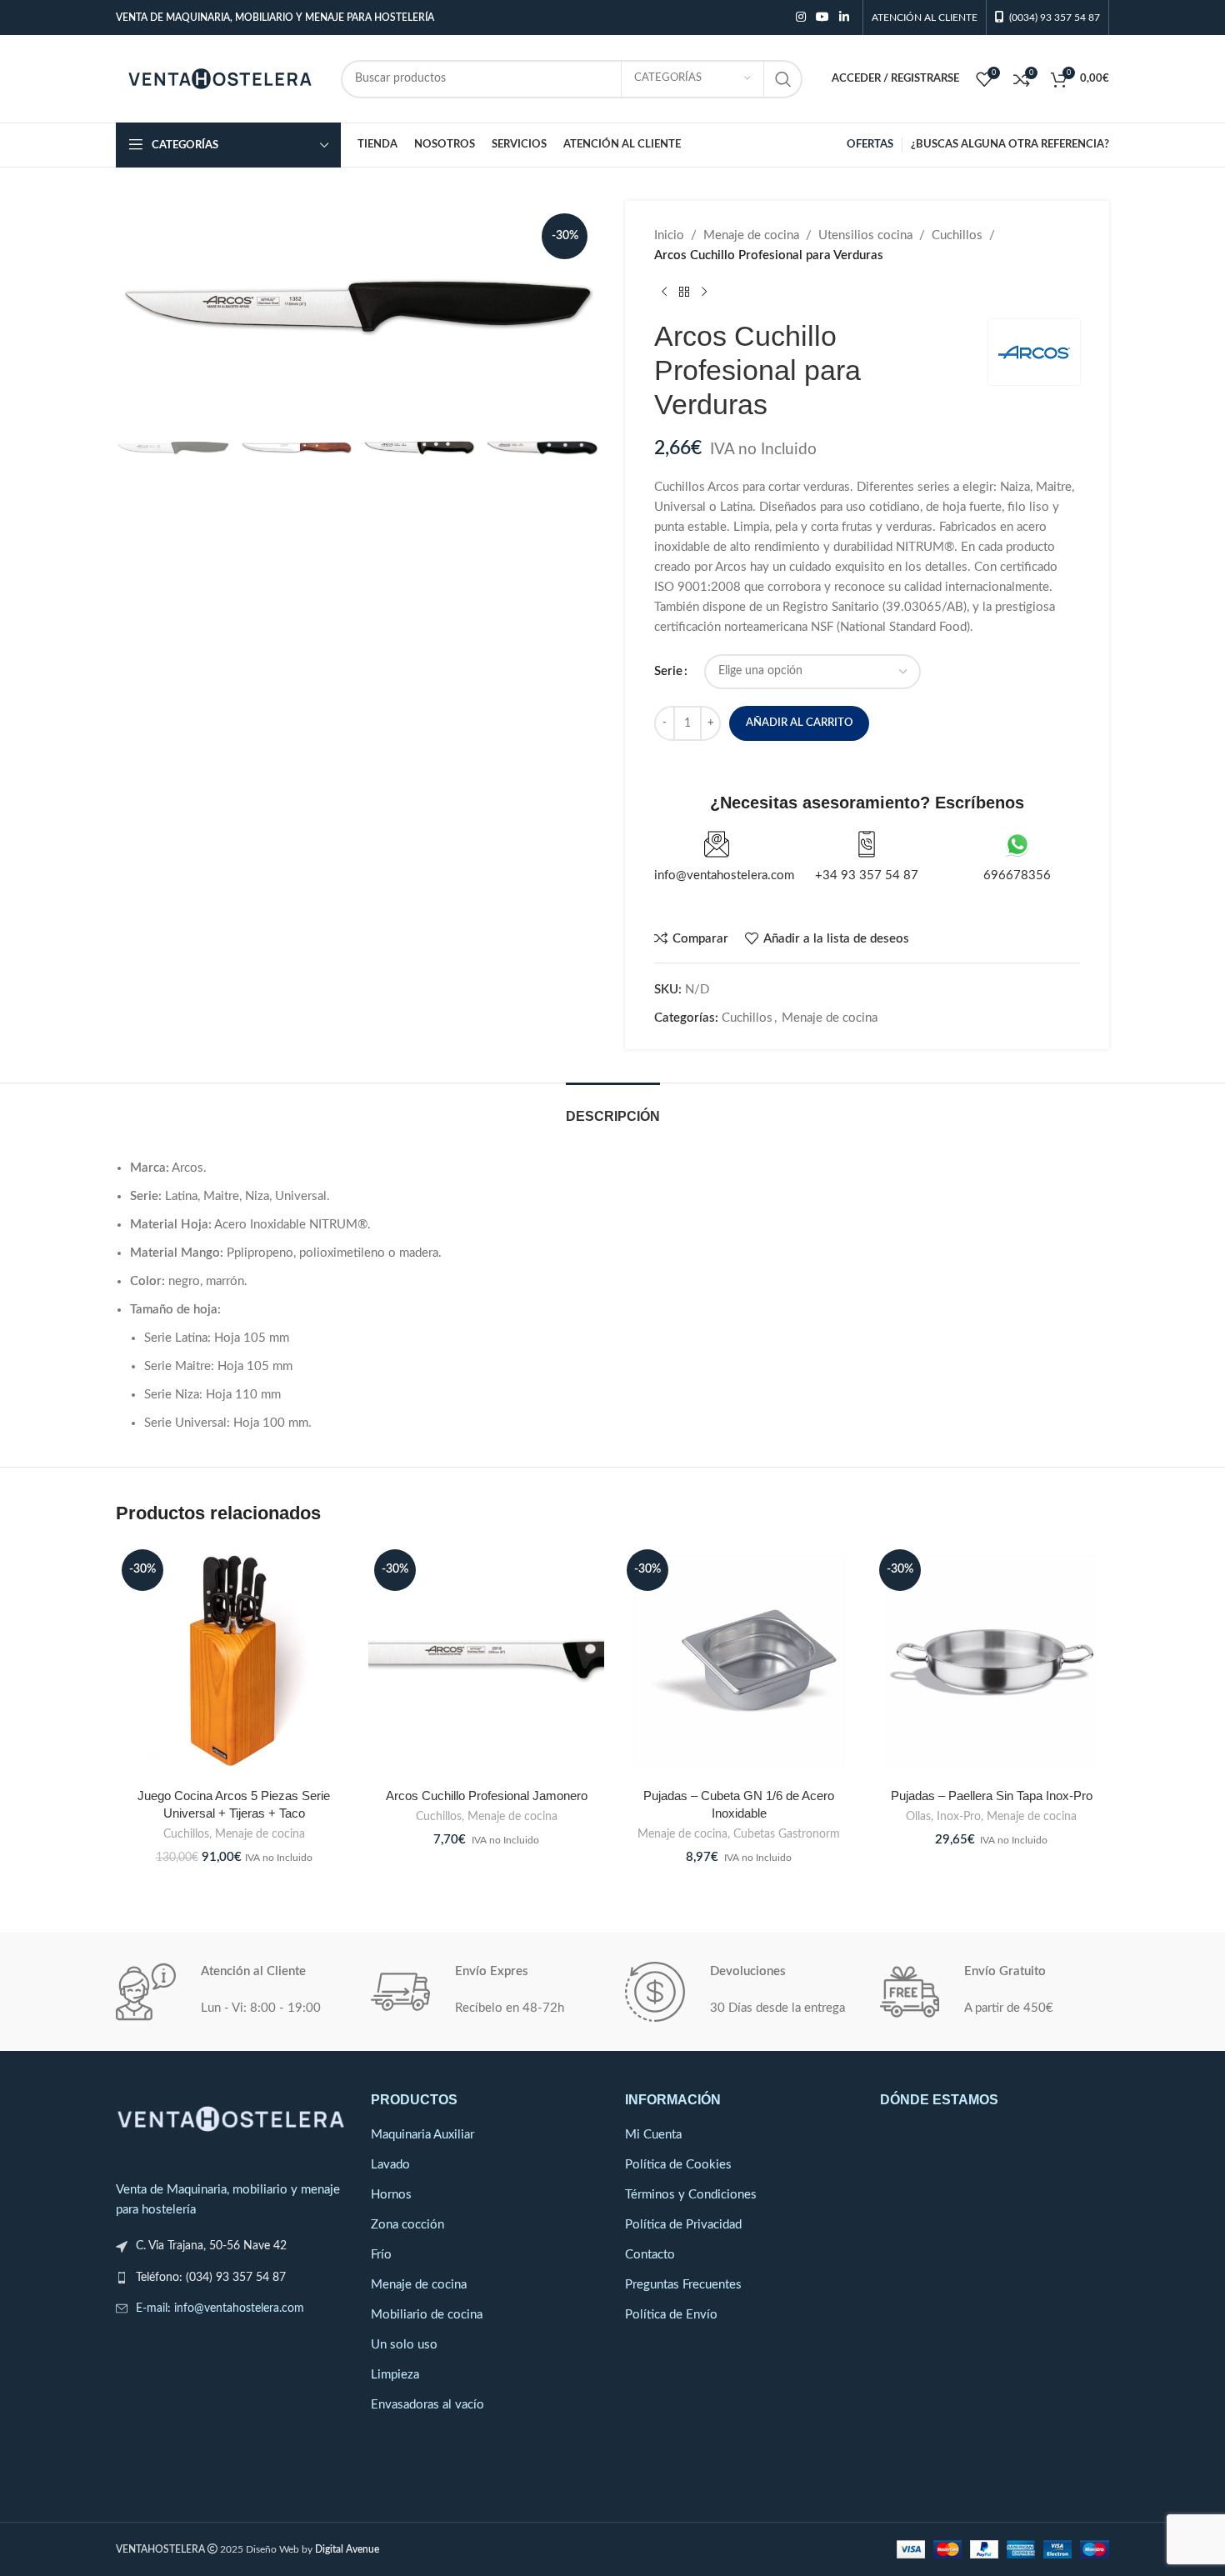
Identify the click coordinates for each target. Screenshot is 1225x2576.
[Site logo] (220, 78)
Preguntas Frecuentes (683, 2285)
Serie (668, 671)
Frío (381, 2255)
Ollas (918, 1817)
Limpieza (395, 2375)
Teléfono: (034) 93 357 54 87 (211, 2278)
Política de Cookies (678, 2165)
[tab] (613, 1108)
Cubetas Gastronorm (787, 1834)
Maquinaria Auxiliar (422, 2135)
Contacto (650, 2255)
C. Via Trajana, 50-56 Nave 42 (211, 2246)
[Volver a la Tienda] (684, 293)
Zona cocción (407, 2225)
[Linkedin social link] (844, 18)
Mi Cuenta (653, 2135)
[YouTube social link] (822, 18)
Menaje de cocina (751, 235)
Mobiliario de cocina (427, 2315)
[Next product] (704, 293)
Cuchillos (957, 235)
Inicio (669, 235)
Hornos (391, 2195)
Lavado (390, 2165)
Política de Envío (671, 2315)
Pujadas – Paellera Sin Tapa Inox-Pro (992, 1796)
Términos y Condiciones (691, 2195)
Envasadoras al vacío (427, 2405)
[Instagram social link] (801, 18)
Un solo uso (404, 2345)
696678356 (1017, 875)
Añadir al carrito (799, 723)
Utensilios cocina (865, 235)
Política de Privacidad (683, 2225)
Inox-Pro (959, 1817)
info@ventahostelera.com (724, 875)
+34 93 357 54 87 (867, 875)
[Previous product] (664, 293)
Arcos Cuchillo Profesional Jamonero (487, 1796)
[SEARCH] (783, 79)
